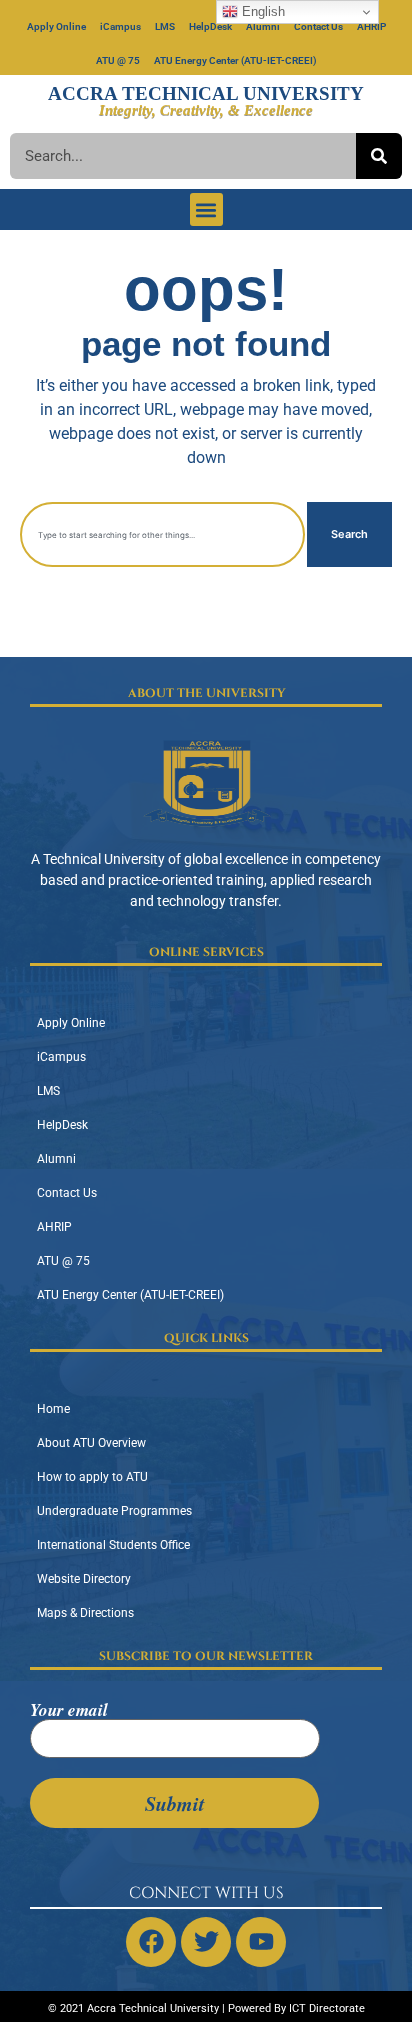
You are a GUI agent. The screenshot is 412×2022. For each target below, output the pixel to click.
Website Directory (84, 1579)
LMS (165, 26)
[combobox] (162, 534)
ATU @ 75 (118, 60)
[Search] (379, 156)
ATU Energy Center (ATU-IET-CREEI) (235, 60)
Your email (69, 1712)
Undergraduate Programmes (114, 1511)
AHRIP (371, 26)
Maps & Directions (85, 1613)
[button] (206, 209)
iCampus (120, 26)
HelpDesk (210, 26)
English (261, 11)
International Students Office (113, 1545)
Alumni (263, 26)
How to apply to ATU (92, 1477)
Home (53, 1409)
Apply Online (56, 26)
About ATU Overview (91, 1443)
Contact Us (318, 26)
